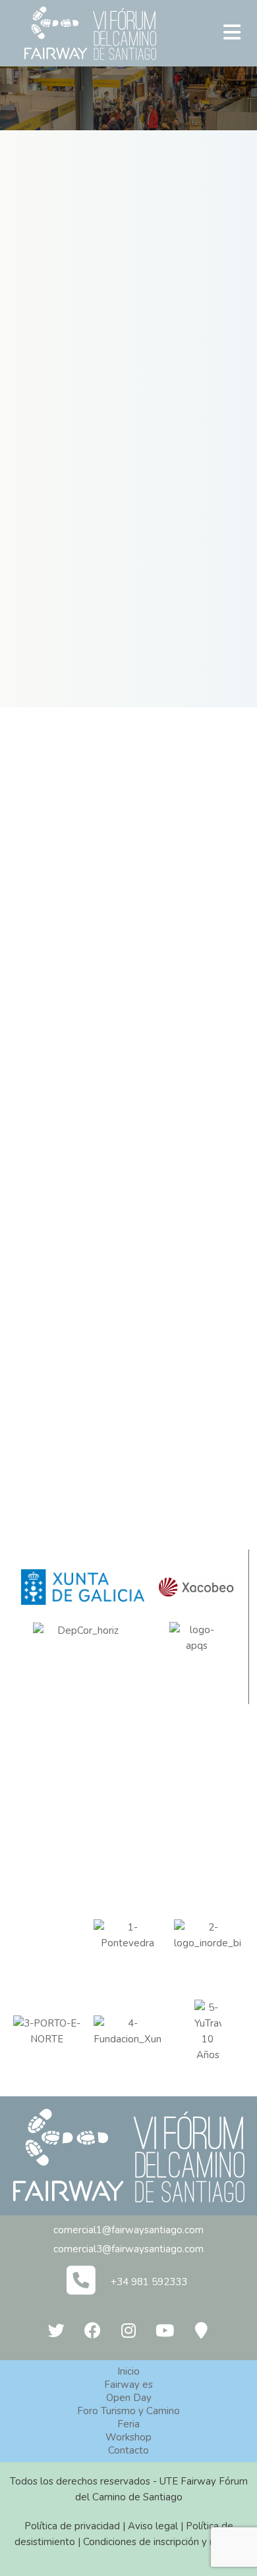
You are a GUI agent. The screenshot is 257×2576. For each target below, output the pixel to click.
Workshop (128, 2437)
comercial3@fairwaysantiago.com (128, 2249)
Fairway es (128, 2385)
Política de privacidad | (76, 2526)
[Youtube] (165, 2331)
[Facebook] (92, 2331)
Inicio (128, 2371)
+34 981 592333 (149, 2282)
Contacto (128, 2450)
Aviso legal (153, 2526)
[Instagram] (128, 2331)
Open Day (129, 2398)
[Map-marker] (201, 2331)
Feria (128, 2424)
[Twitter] (56, 2331)
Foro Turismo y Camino (128, 2411)
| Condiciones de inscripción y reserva (159, 2542)
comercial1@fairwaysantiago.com (128, 2230)
